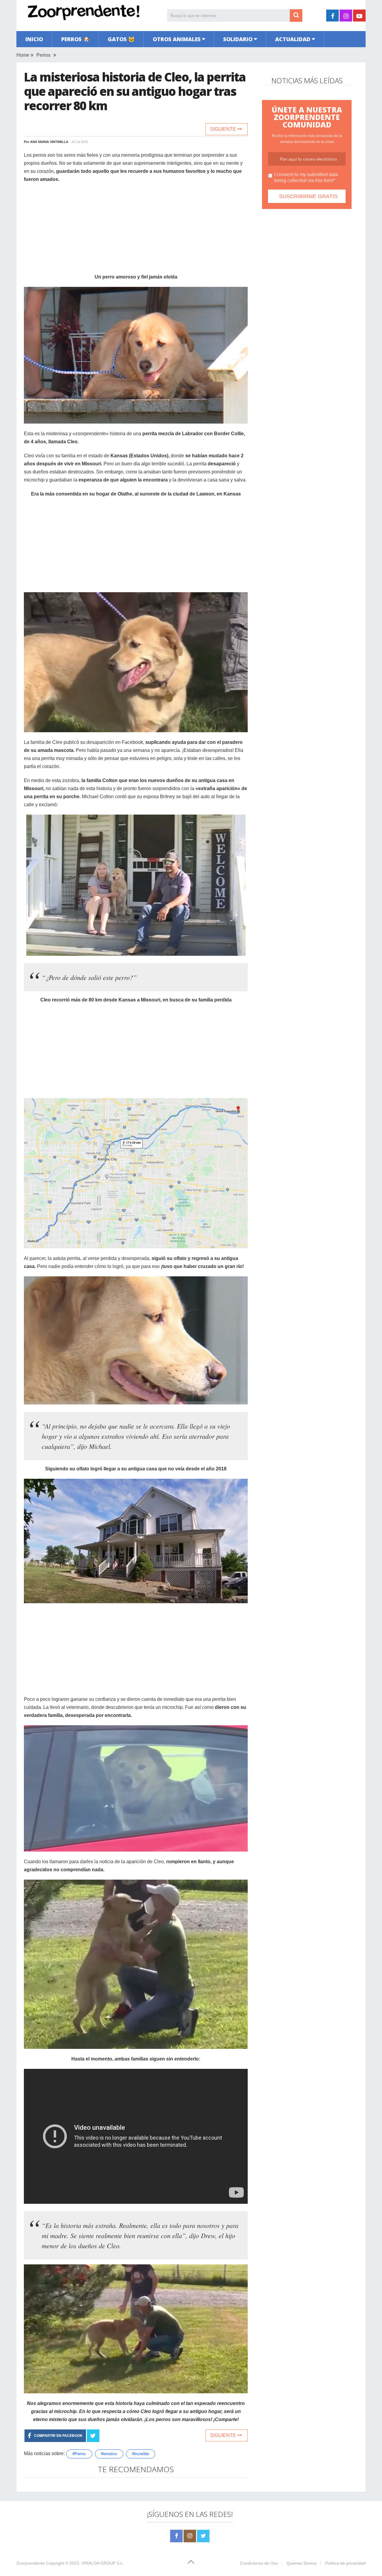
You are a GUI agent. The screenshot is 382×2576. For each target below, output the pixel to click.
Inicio (34, 39)
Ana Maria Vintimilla (49, 142)
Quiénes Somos (302, 2563)
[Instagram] (190, 2536)
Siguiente (224, 129)
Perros (43, 55)
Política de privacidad (345, 2563)
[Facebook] (176, 2536)
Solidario (238, 39)
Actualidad (293, 39)
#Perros (79, 2454)
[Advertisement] (136, 231)
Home (23, 55)
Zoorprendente (31, 2563)
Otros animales (177, 39)
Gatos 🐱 (121, 39)
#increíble (141, 2454)
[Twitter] (203, 2536)
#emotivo (109, 2454)
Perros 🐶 (75, 39)
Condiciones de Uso (259, 2563)
